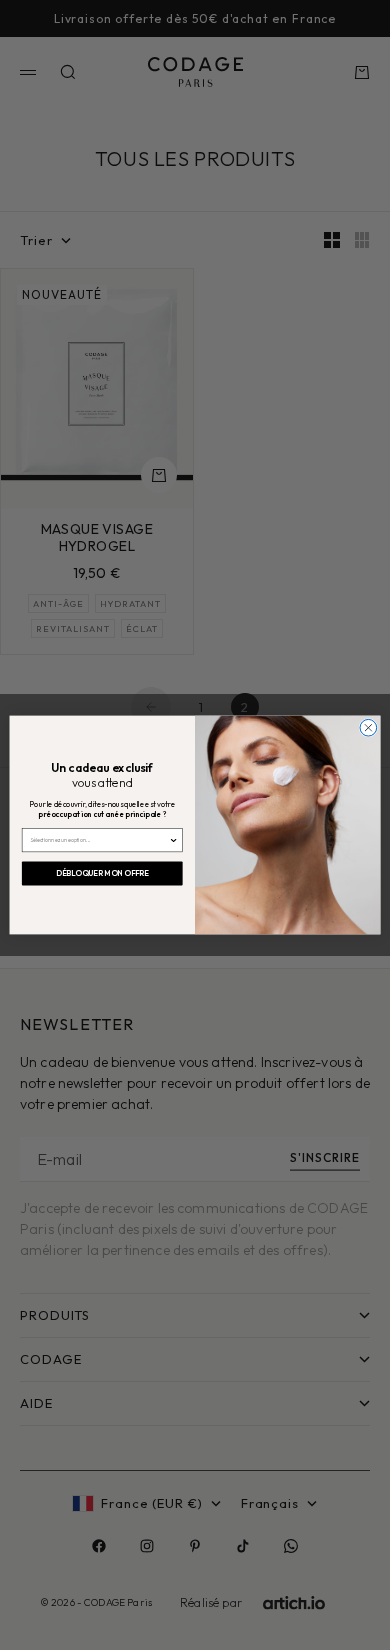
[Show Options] (174, 840)
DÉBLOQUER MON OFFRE (102, 874)
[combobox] (99, 840)
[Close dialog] (368, 727)
